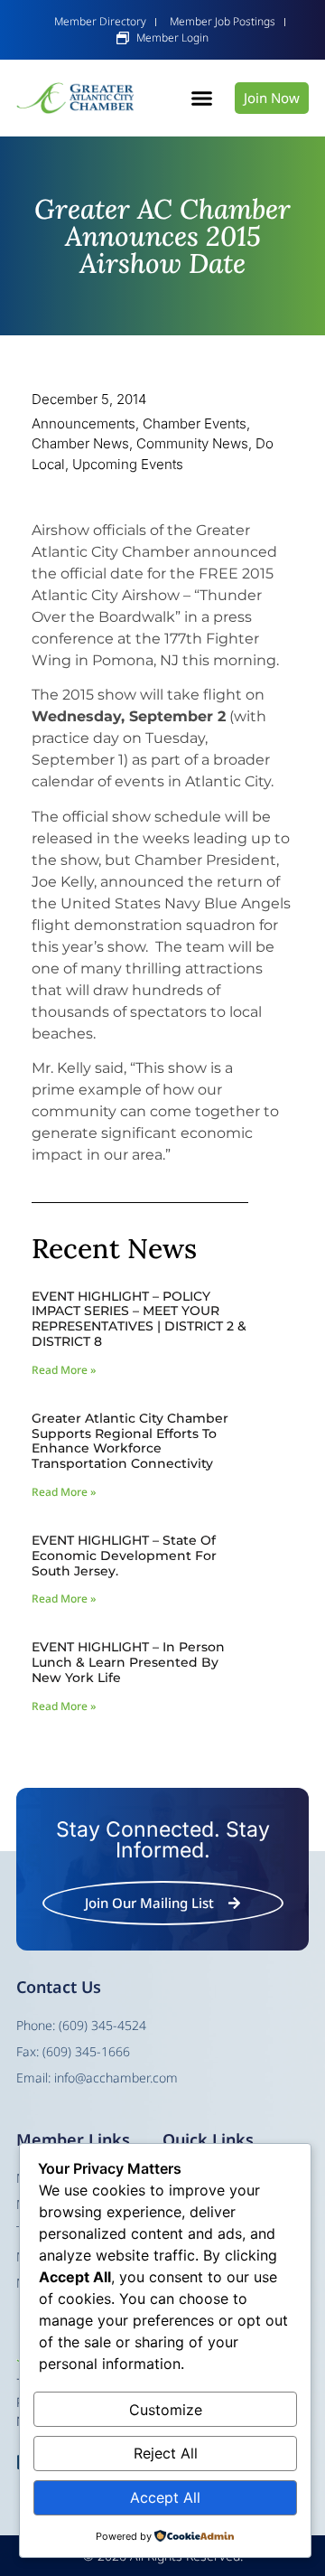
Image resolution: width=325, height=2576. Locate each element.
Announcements (84, 423)
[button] (202, 99)
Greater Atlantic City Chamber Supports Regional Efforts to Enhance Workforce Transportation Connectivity (130, 1441)
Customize (166, 2410)
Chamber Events (195, 423)
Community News (192, 443)
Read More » (64, 1370)
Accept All (165, 2497)
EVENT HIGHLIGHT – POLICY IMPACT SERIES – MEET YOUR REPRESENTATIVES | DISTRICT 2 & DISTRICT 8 (139, 1319)
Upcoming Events (128, 464)
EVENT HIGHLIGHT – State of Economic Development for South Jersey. (124, 1556)
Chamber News (80, 443)
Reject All (166, 2453)
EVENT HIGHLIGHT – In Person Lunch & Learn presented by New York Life (128, 1662)
